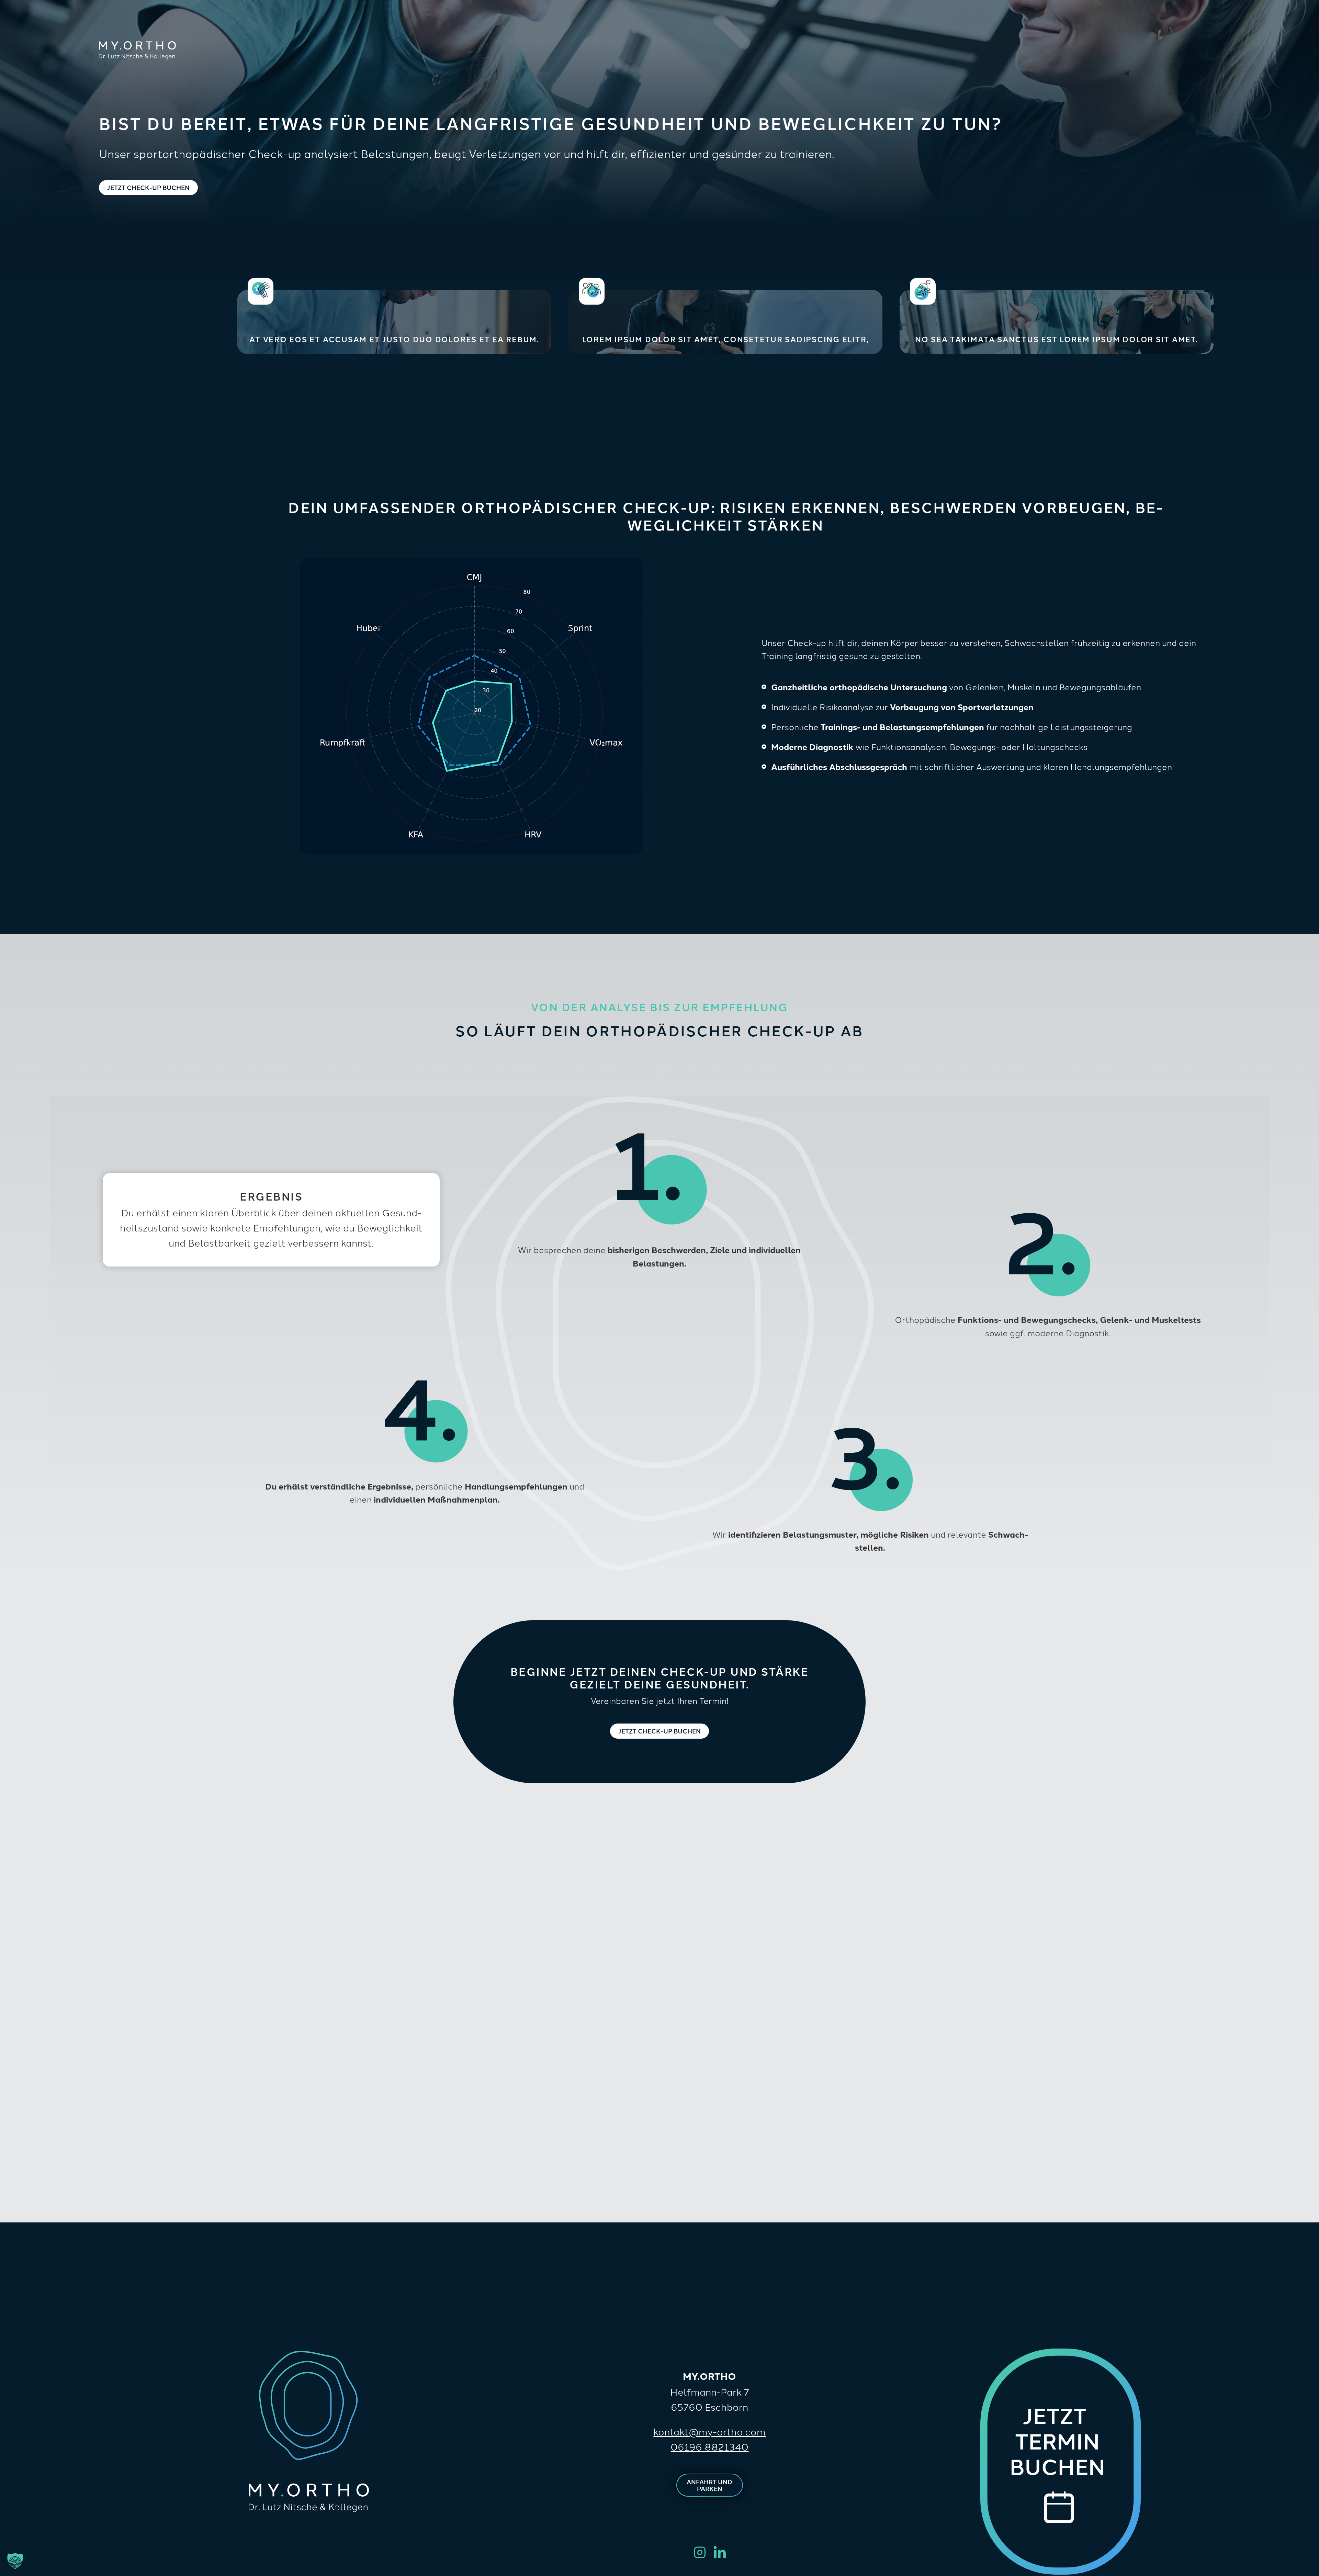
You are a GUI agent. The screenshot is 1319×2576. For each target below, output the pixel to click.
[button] (15, 2561)
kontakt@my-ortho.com (709, 2431)
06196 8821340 (709, 2446)
